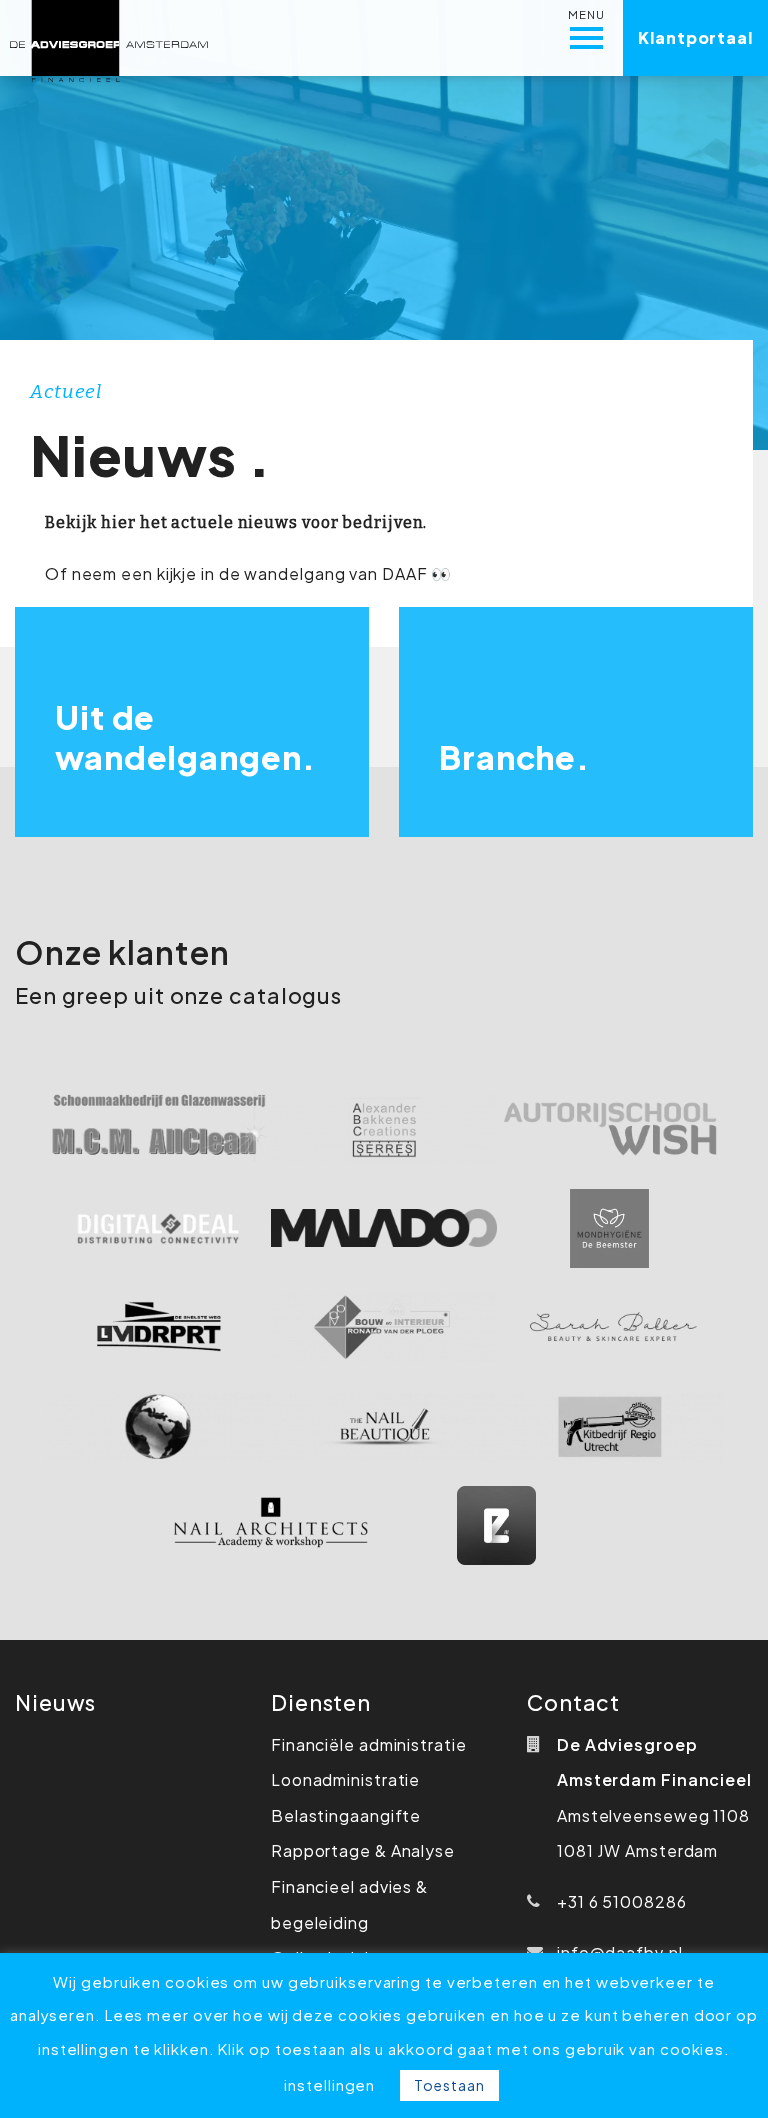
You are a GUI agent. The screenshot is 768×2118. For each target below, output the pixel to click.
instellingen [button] (329, 2084)
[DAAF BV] (109, 38)
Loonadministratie (345, 1779)
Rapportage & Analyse (363, 1850)
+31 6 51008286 (622, 1901)
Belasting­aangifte (346, 1815)
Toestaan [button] (449, 2085)
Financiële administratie (369, 1744)
